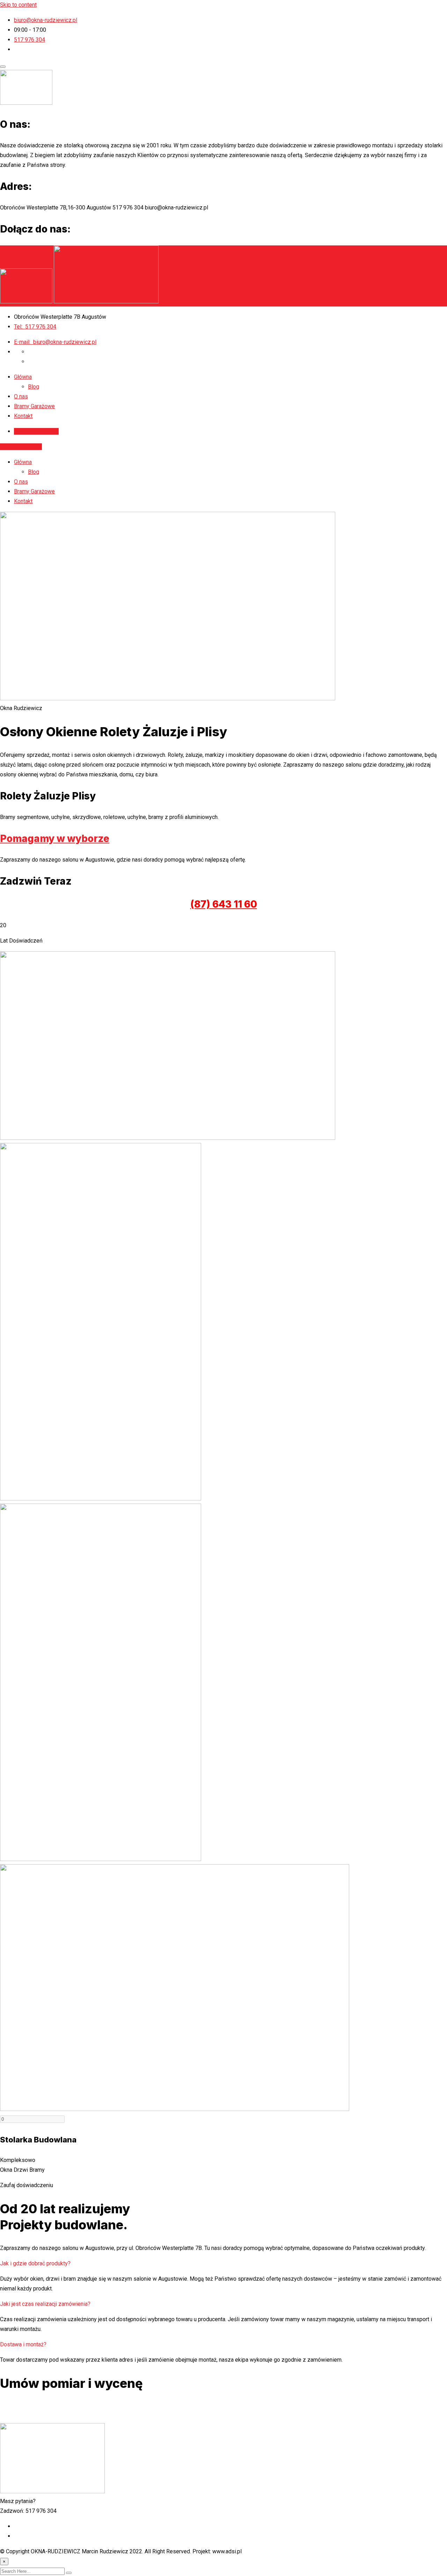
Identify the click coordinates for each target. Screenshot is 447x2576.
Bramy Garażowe (34, 406)
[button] (223, 2264)
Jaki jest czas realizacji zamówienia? (45, 2304)
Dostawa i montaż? (23, 2344)
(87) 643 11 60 (224, 904)
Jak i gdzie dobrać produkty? (35, 2263)
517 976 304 (30, 40)
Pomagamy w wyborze (55, 839)
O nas (21, 396)
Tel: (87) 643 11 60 (223, 2407)
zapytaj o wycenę (37, 431)
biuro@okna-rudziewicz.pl (46, 20)
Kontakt (23, 416)
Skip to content (18, 5)
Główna (23, 377)
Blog (34, 387)
